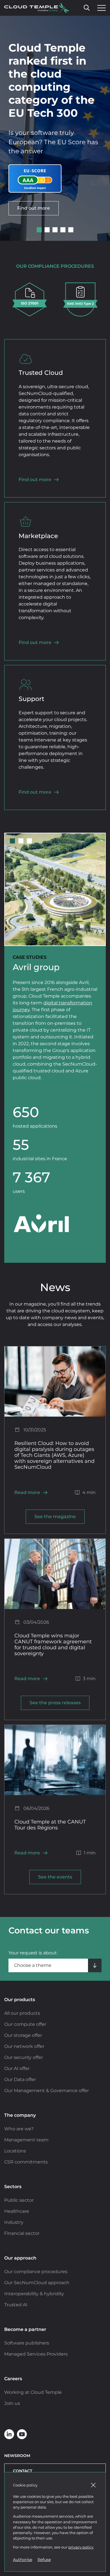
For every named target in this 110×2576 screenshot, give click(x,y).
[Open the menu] (100, 8)
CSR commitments (26, 2162)
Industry (14, 2222)
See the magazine (55, 1517)
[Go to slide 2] (47, 230)
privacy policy (81, 2547)
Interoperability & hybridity (34, 2294)
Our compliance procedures (36, 2272)
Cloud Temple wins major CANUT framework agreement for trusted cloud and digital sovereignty (53, 1644)
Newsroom (17, 2456)
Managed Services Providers (36, 2354)
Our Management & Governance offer (47, 2091)
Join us (12, 2403)
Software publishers (27, 2343)
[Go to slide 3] (55, 230)
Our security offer (24, 2057)
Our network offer (24, 2046)
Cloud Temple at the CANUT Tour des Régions (50, 1825)
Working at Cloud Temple (33, 2392)
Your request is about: (33, 1953)
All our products (22, 2013)
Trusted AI (16, 2305)
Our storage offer (23, 2035)
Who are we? (19, 2129)
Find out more (34, 208)
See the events (55, 1877)
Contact (23, 2471)
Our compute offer (25, 2024)
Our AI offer (17, 2068)
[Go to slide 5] (71, 230)
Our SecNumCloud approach (37, 2283)
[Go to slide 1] (39, 230)
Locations (15, 2151)
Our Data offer (20, 2079)
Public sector (19, 2200)
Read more (27, 1492)
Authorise (23, 2560)
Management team (26, 2140)
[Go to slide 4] (63, 230)
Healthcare (17, 2211)
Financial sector (22, 2233)
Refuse (44, 2560)
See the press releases (55, 1703)
